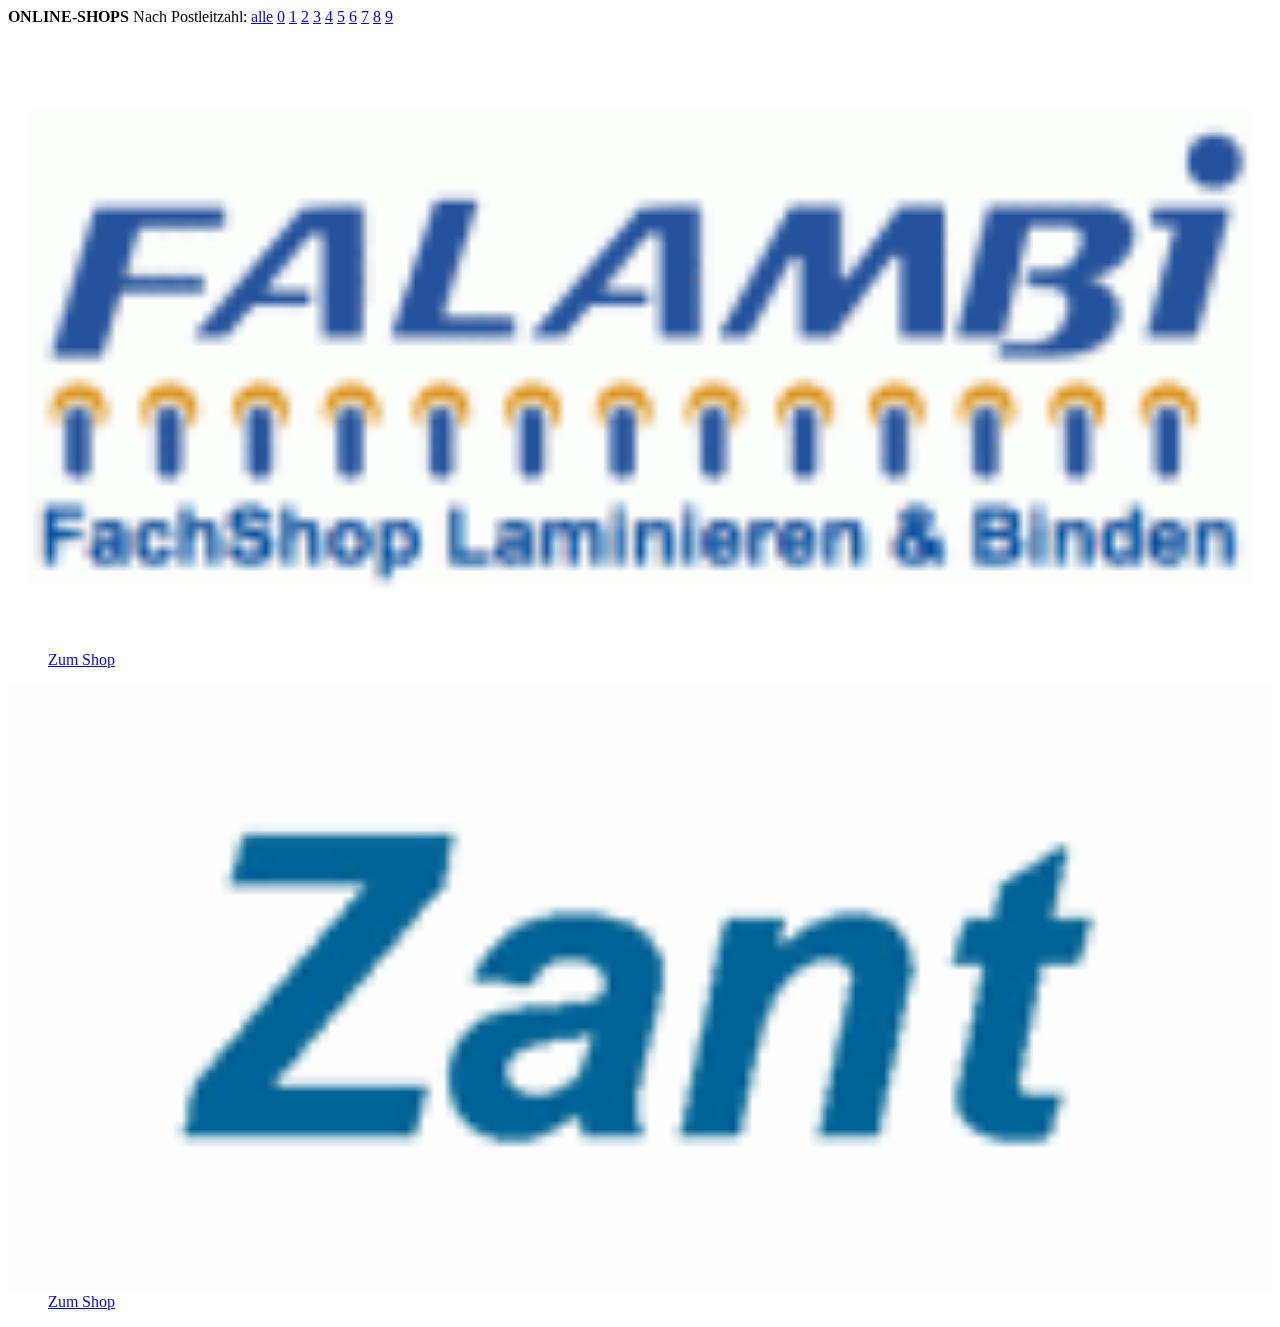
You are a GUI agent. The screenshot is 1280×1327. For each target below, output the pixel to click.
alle (262, 16)
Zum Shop (81, 659)
